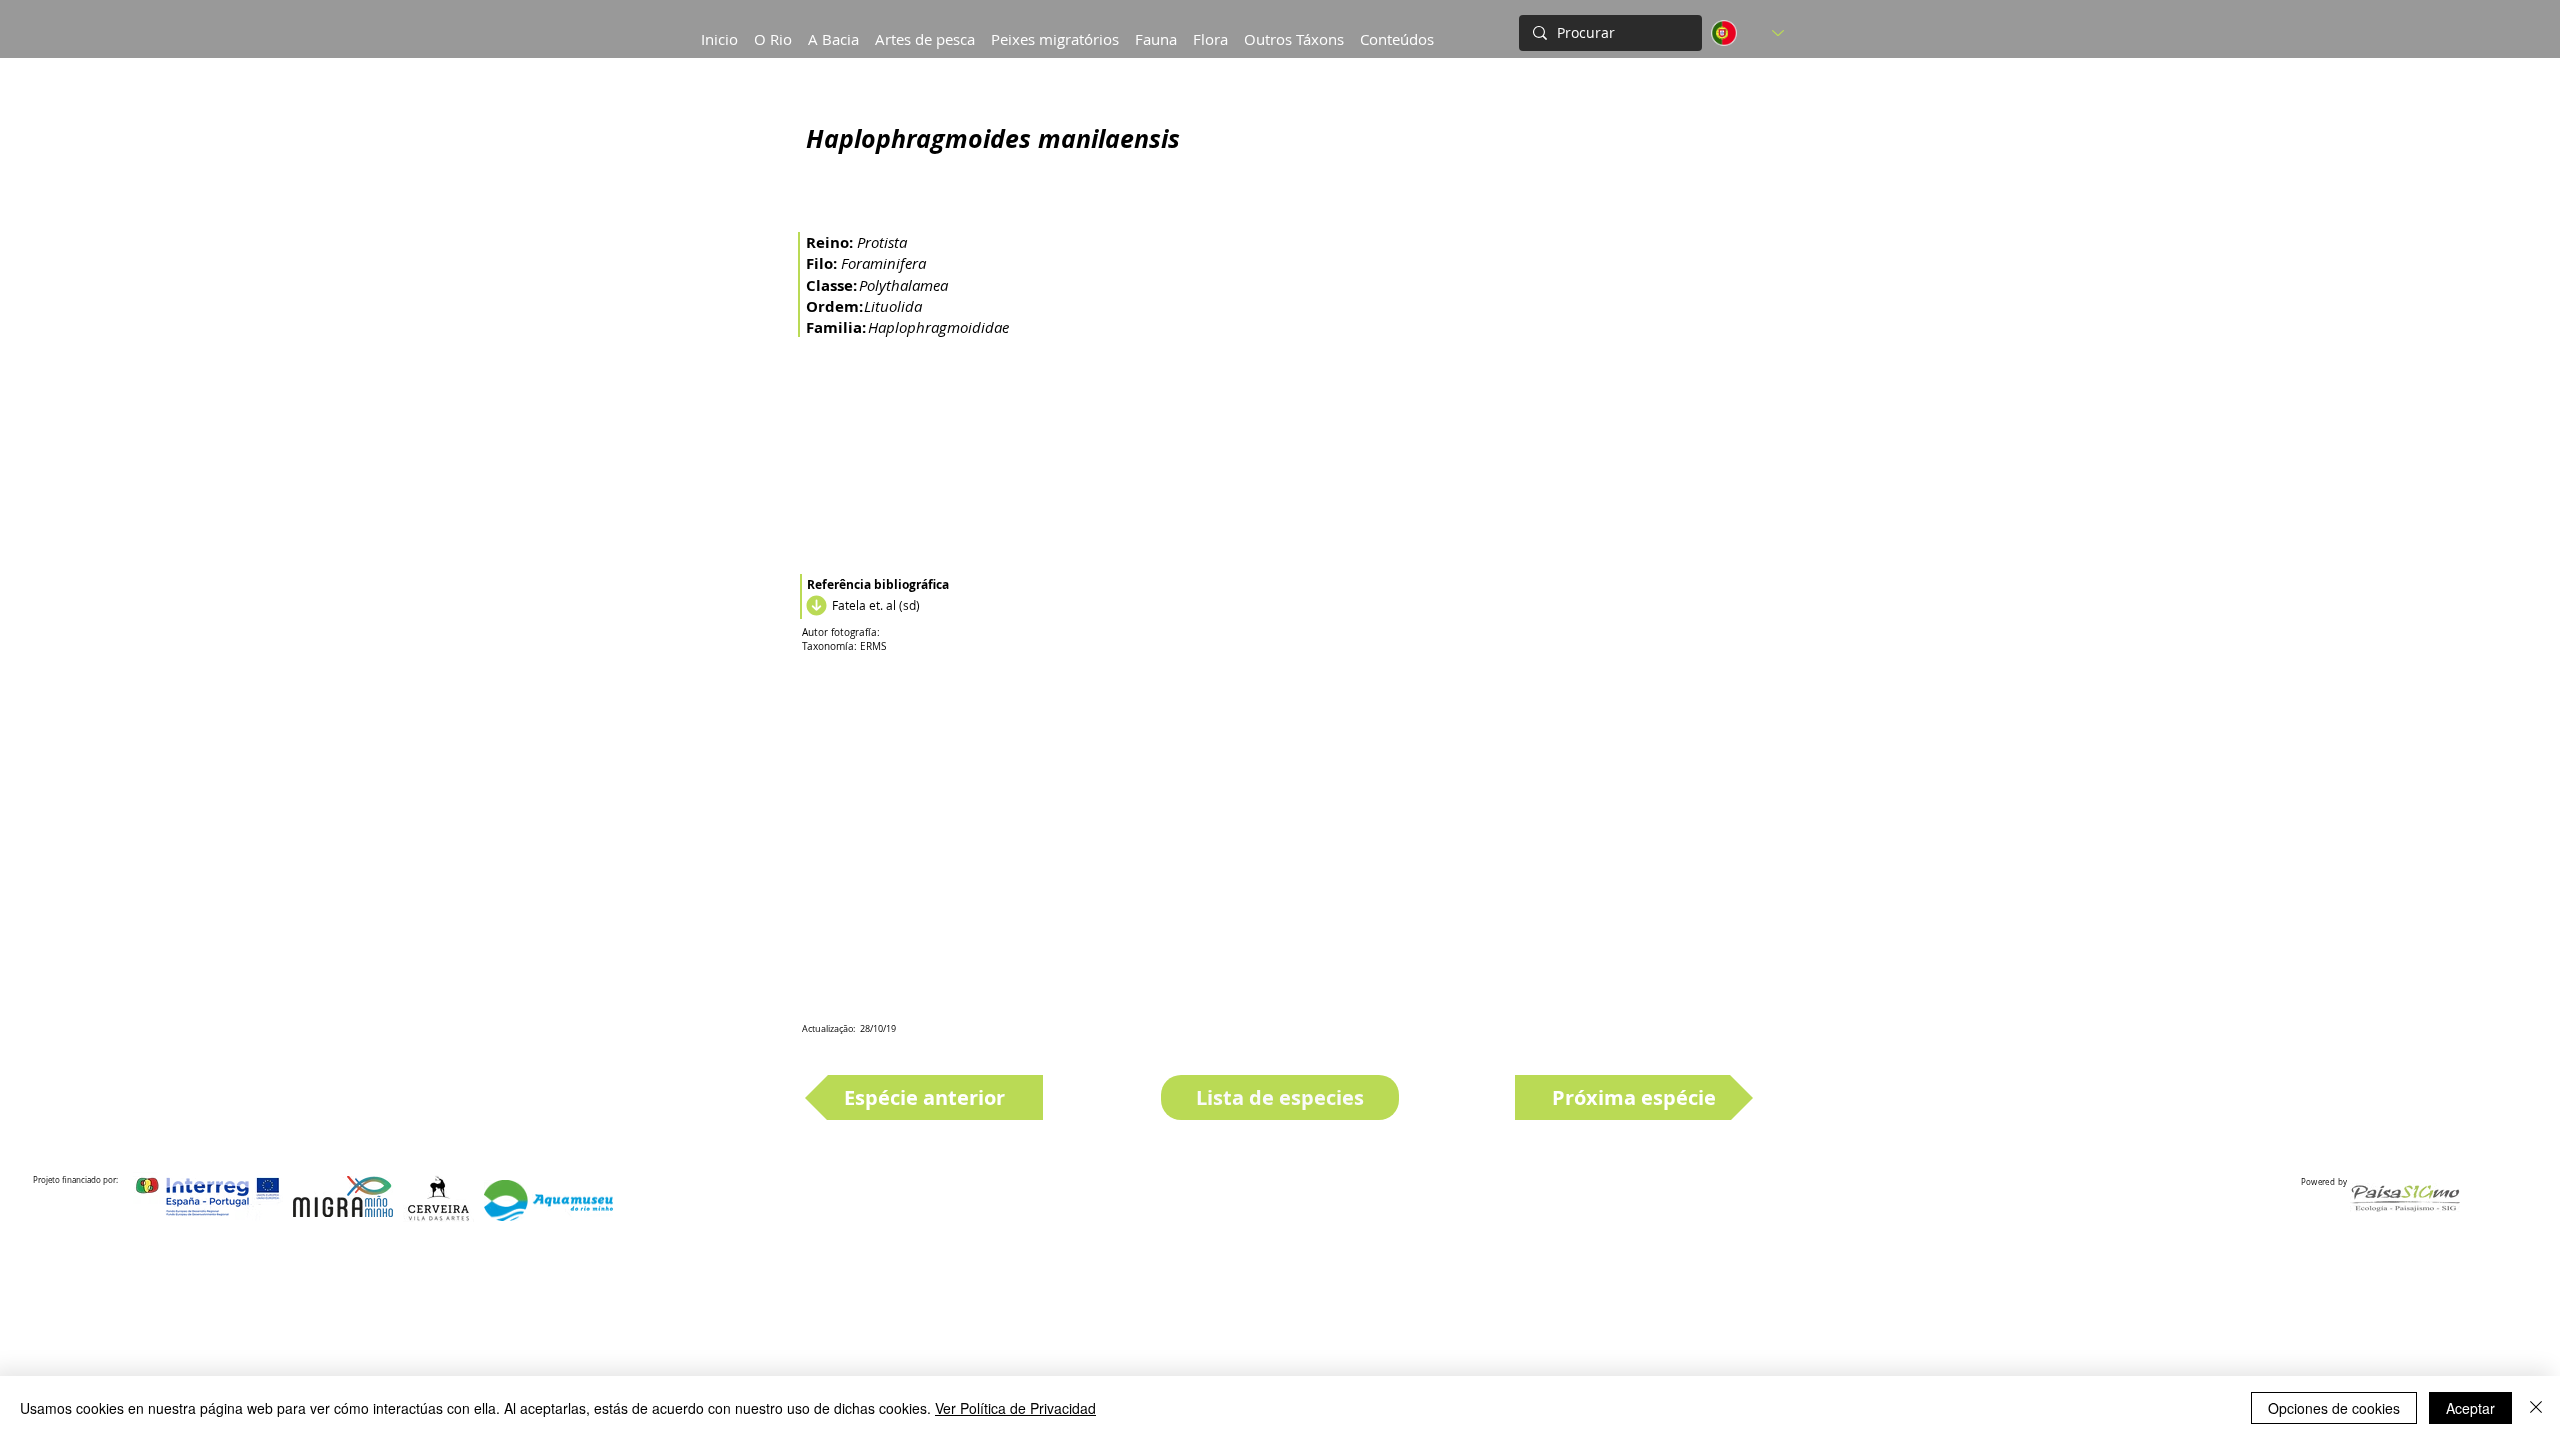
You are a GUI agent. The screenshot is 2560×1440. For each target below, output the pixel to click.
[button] (833, 30)
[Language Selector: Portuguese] (1747, 33)
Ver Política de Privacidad (1015, 1408)
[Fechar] (2536, 1408)
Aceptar (2470, 1408)
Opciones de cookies (2334, 1408)
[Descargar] (814, 605)
